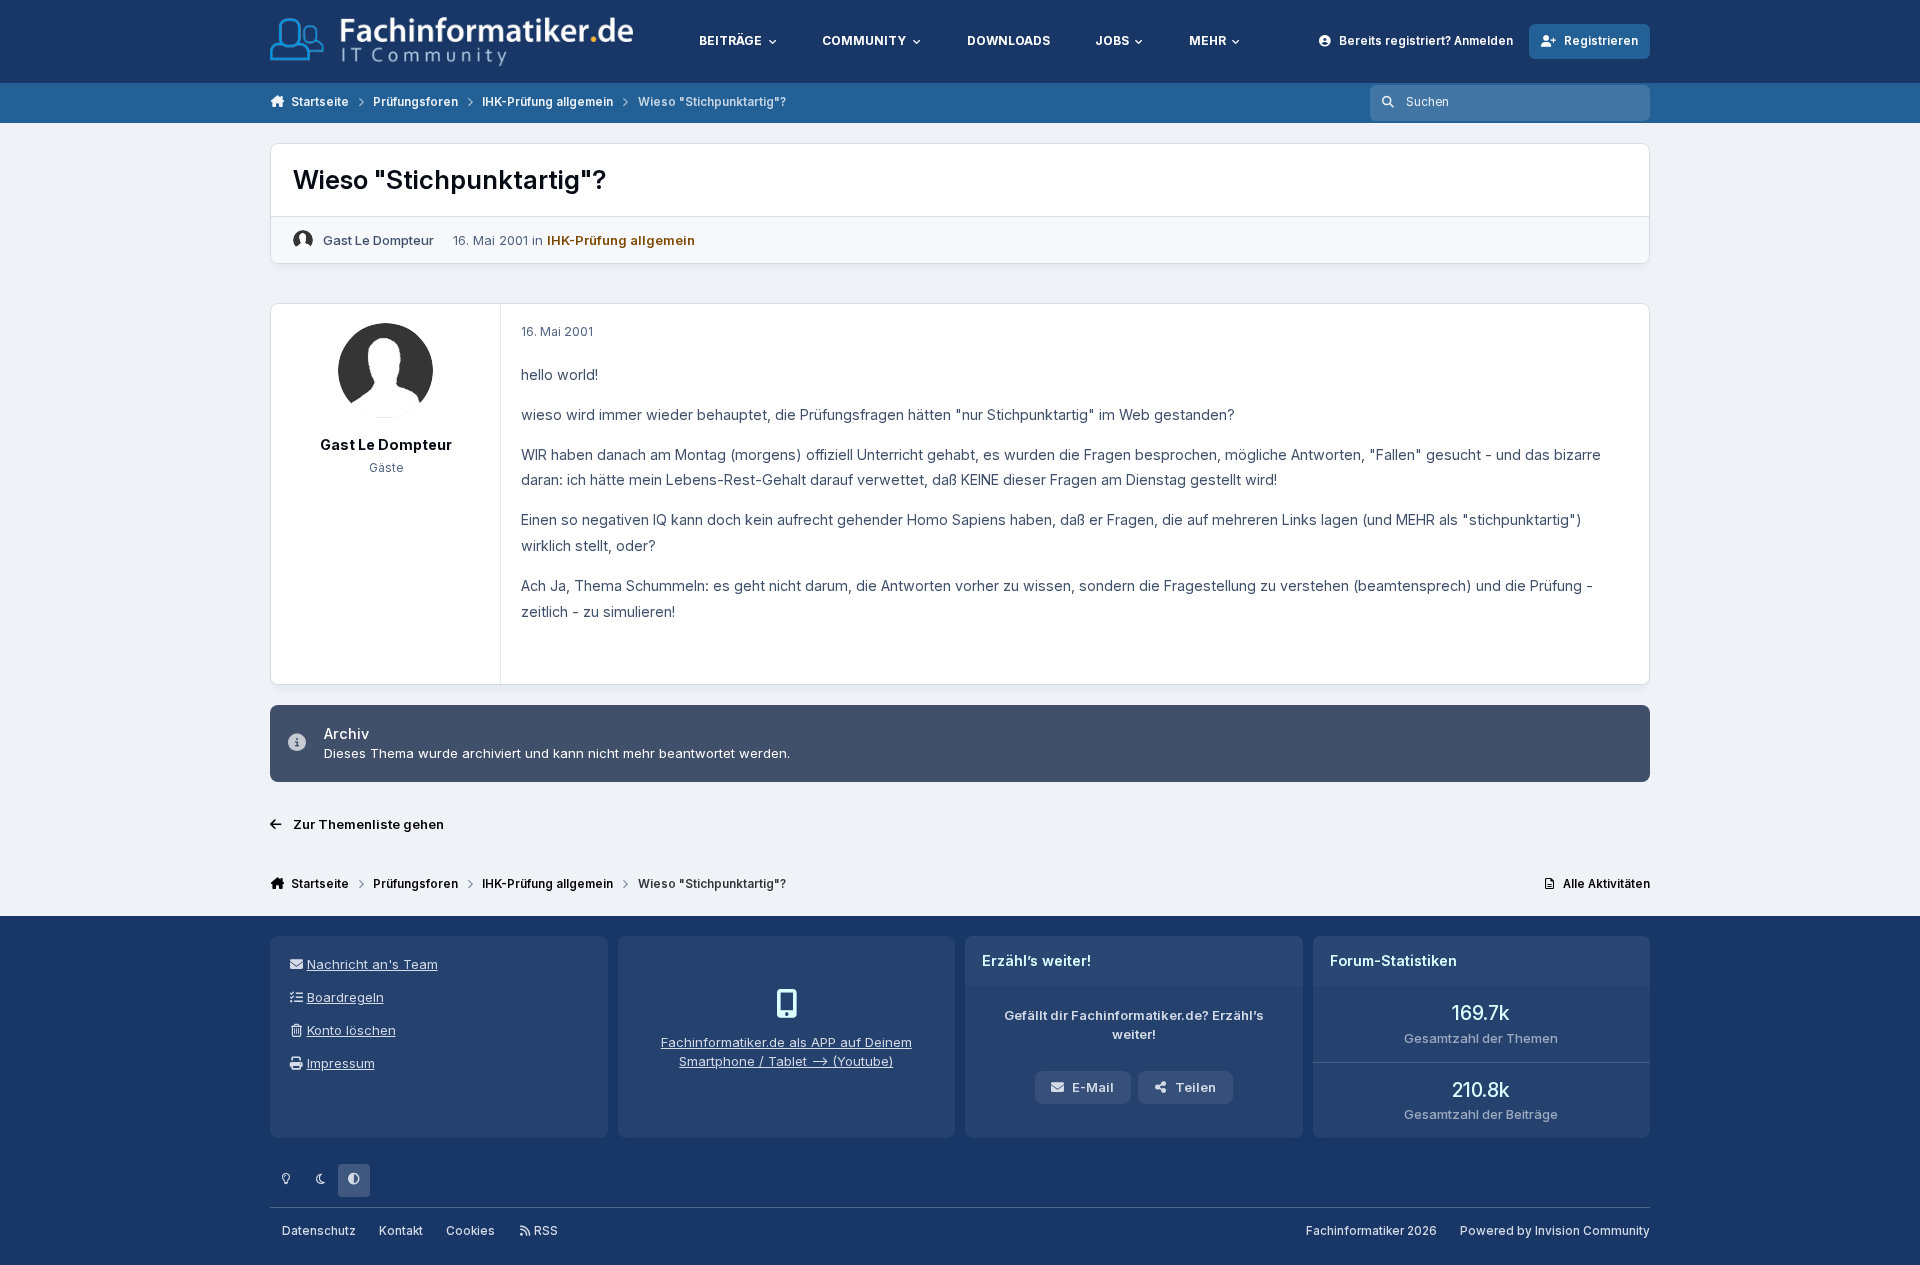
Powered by (1555, 1231)
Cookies (470, 1231)
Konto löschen (351, 1030)
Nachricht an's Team (372, 964)
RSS (544, 1231)
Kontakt (401, 1231)
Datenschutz (319, 1231)
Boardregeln (345, 997)
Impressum (341, 1063)
